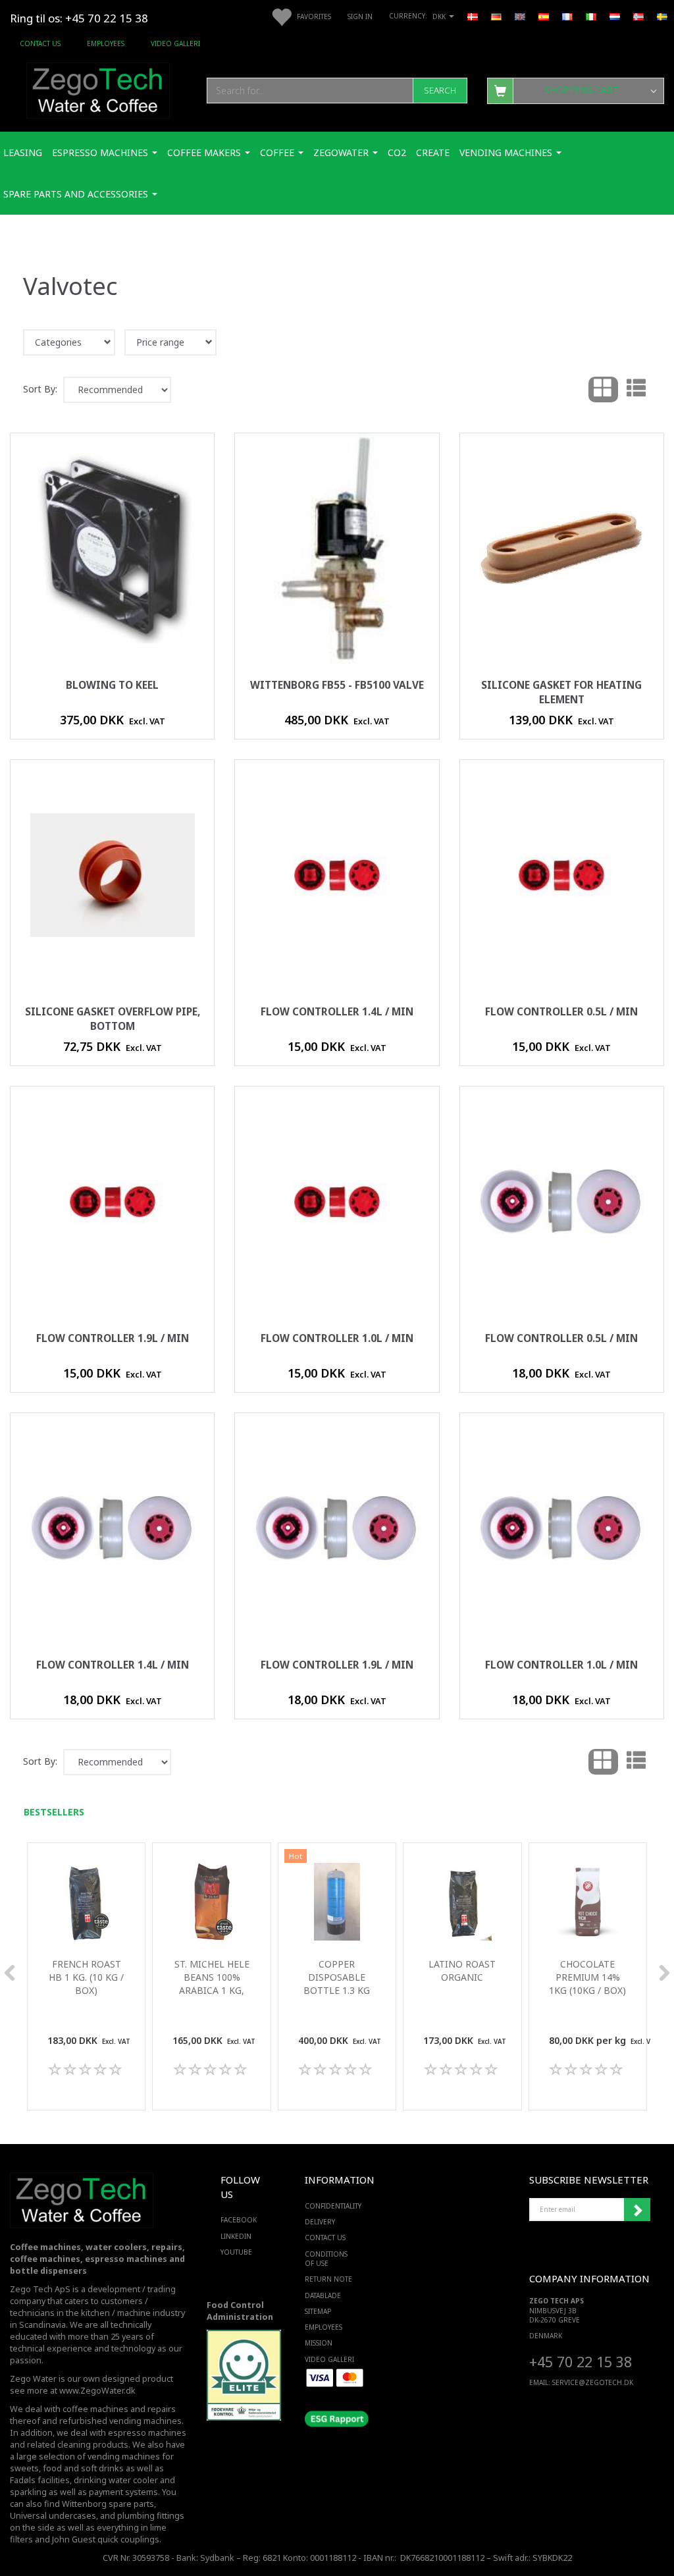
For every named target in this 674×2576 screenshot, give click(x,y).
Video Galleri (175, 43)
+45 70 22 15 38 (581, 2362)
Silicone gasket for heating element (561, 692)
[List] (636, 390)
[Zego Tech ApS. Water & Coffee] (98, 89)
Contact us (40, 43)
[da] (473, 16)
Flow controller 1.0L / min (337, 1338)
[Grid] (603, 390)
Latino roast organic (462, 1971)
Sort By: (40, 389)
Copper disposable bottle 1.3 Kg (337, 1977)
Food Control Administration (240, 2311)
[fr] (567, 16)
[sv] (662, 16)
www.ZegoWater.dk (97, 2391)
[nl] (615, 16)
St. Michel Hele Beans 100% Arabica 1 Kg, (212, 1977)
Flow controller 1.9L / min (113, 1338)
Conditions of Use (326, 2259)
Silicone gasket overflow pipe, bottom (113, 1019)
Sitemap (318, 2311)
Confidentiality (333, 2206)
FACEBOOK (236, 2220)
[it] (591, 16)
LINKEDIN (236, 2236)
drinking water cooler (116, 2480)
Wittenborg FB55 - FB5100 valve (337, 685)
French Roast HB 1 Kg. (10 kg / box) (86, 1977)
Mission (319, 2343)
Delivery (320, 2222)
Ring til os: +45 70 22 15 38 (79, 18)
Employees (106, 43)
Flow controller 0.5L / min (561, 1012)
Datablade (323, 2295)
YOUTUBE (236, 2252)
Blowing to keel (112, 685)
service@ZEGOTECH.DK (593, 2382)
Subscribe (637, 2210)
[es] (544, 16)
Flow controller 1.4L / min (337, 1012)
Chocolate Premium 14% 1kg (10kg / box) (587, 1977)
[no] (638, 16)
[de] (496, 16)
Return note (328, 2279)
